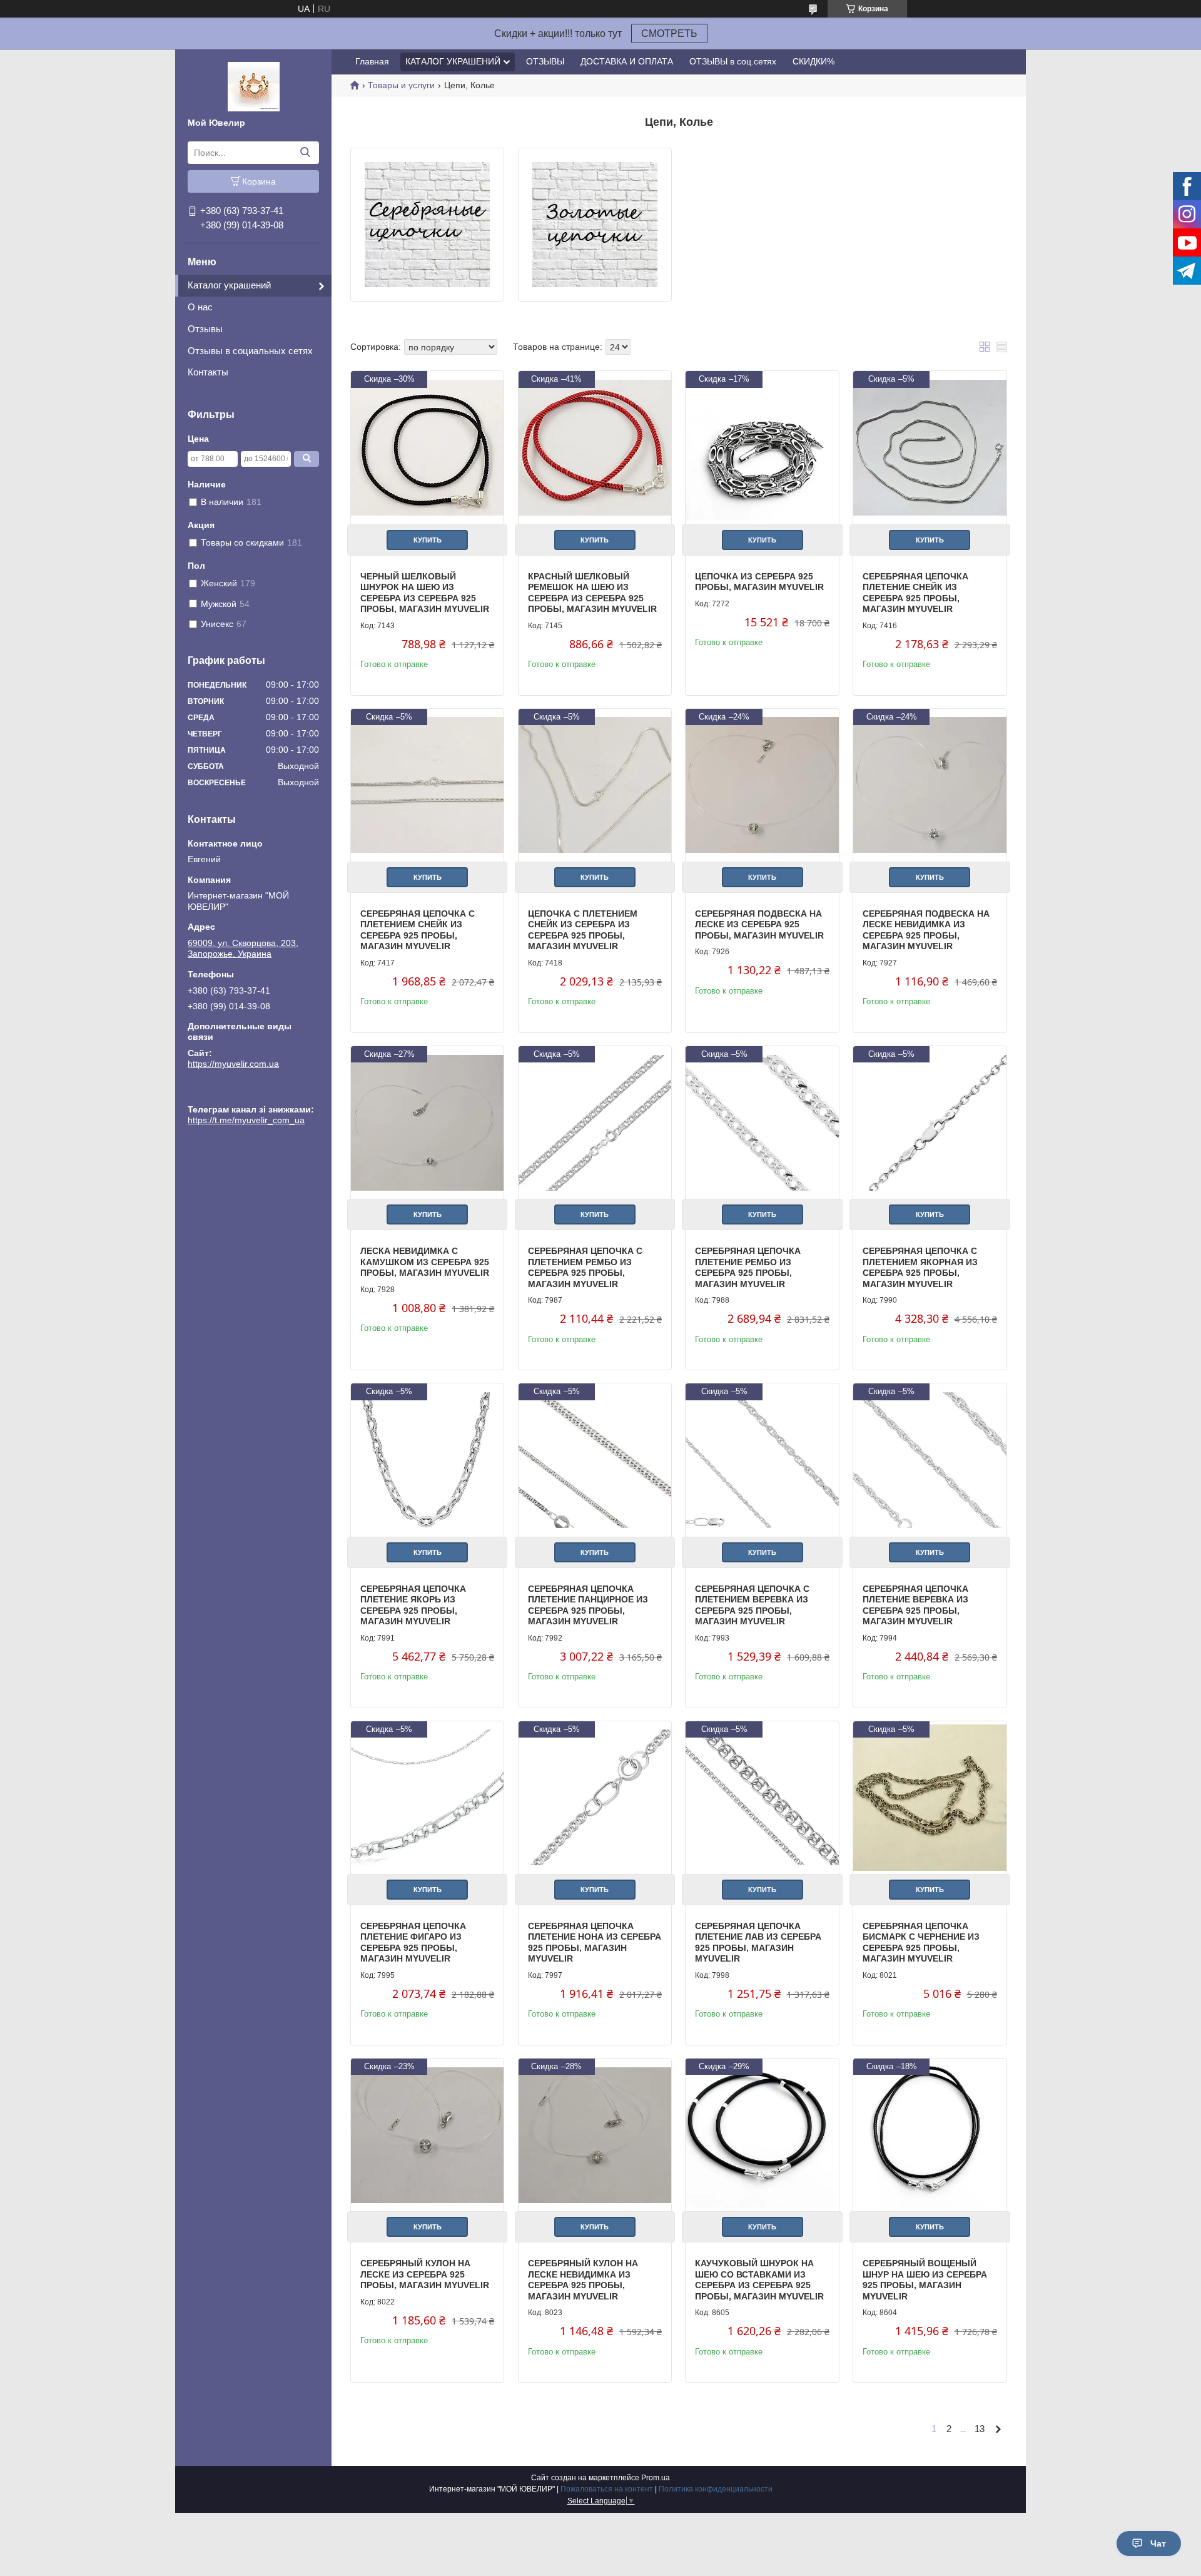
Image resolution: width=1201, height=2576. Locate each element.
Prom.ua (656, 2478)
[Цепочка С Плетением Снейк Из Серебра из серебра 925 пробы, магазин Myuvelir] (595, 785)
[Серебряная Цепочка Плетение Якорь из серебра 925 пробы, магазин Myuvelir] (427, 1460)
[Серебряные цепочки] (427, 225)
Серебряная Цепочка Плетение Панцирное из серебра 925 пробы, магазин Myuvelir (588, 1605)
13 (980, 2429)
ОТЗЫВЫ (545, 61)
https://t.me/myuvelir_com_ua (246, 1092)
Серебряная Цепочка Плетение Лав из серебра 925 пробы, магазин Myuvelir (758, 1942)
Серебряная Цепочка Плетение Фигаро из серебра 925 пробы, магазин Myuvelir (413, 1942)
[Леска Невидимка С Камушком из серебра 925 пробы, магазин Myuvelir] (427, 1123)
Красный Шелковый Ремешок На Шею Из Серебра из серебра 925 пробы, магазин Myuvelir (592, 593)
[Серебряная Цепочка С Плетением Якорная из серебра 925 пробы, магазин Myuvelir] (930, 1123)
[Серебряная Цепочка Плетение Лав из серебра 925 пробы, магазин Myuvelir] (762, 1798)
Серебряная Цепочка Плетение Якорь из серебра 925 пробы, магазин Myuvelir (413, 1605)
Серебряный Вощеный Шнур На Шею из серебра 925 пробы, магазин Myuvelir (925, 2280)
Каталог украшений (229, 285)
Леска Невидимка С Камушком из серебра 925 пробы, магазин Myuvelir (425, 1262)
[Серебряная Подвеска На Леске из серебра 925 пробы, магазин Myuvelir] (762, 785)
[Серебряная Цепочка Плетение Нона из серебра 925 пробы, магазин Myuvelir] (595, 1798)
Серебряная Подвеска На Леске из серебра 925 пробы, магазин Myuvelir (759, 924)
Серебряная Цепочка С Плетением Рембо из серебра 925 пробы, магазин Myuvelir (585, 1267)
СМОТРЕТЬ (669, 33)
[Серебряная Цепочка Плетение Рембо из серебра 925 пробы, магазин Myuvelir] (762, 1123)
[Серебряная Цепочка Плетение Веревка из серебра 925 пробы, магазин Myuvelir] (930, 1460)
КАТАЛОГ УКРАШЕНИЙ (453, 61)
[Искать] (305, 153)
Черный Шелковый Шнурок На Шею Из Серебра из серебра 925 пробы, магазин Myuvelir (425, 593)
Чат (1158, 2543)
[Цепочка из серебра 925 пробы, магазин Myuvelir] (762, 447)
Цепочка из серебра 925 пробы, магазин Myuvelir (759, 582)
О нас (200, 307)
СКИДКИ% (813, 61)
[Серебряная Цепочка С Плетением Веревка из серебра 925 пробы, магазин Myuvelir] (762, 1460)
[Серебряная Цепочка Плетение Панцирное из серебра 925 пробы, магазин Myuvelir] (595, 1460)
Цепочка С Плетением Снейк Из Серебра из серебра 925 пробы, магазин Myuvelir (583, 930)
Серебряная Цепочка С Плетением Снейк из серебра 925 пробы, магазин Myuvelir (418, 930)
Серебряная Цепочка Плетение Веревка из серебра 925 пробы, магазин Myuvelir (915, 1605)
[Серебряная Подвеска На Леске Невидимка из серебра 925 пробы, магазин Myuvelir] (930, 785)
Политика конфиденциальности (716, 2489)
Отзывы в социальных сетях (250, 351)
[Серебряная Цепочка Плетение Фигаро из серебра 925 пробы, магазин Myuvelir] (427, 1798)
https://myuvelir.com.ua (233, 1064)
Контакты (208, 372)
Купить (428, 540)
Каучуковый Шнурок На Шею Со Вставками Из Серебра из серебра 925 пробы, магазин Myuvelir (759, 2280)
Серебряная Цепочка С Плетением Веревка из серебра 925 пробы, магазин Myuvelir (752, 1605)
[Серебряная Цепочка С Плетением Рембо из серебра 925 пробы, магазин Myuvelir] (595, 1123)
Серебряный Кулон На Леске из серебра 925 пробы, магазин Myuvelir (425, 2274)
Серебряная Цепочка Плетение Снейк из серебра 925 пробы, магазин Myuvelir (915, 593)
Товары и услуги (401, 85)
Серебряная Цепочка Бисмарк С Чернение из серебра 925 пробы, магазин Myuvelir (921, 1942)
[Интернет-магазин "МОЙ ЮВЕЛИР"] (254, 86)
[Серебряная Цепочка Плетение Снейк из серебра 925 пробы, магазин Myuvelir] (930, 447)
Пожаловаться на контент (607, 2489)
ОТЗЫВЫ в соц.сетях (733, 61)
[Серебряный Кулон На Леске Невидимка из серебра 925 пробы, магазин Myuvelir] (595, 2135)
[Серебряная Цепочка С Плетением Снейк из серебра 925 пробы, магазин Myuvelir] (427, 785)
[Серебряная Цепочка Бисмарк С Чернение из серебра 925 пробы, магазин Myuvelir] (930, 1798)
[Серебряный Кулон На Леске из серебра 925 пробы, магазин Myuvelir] (427, 2135)
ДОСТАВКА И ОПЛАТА (627, 61)
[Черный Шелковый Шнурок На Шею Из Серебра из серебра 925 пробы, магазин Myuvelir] (427, 447)
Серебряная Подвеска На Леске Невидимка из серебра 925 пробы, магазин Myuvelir (926, 930)
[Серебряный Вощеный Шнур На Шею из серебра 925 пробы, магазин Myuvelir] (930, 2135)
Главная (372, 61)
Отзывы (205, 329)
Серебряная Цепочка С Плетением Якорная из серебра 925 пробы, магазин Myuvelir (920, 1267)
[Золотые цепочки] (595, 225)
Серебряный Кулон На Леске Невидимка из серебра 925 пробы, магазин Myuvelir (583, 2280)
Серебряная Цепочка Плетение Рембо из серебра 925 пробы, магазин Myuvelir (748, 1267)
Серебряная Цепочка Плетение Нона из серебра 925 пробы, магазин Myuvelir (595, 1942)
